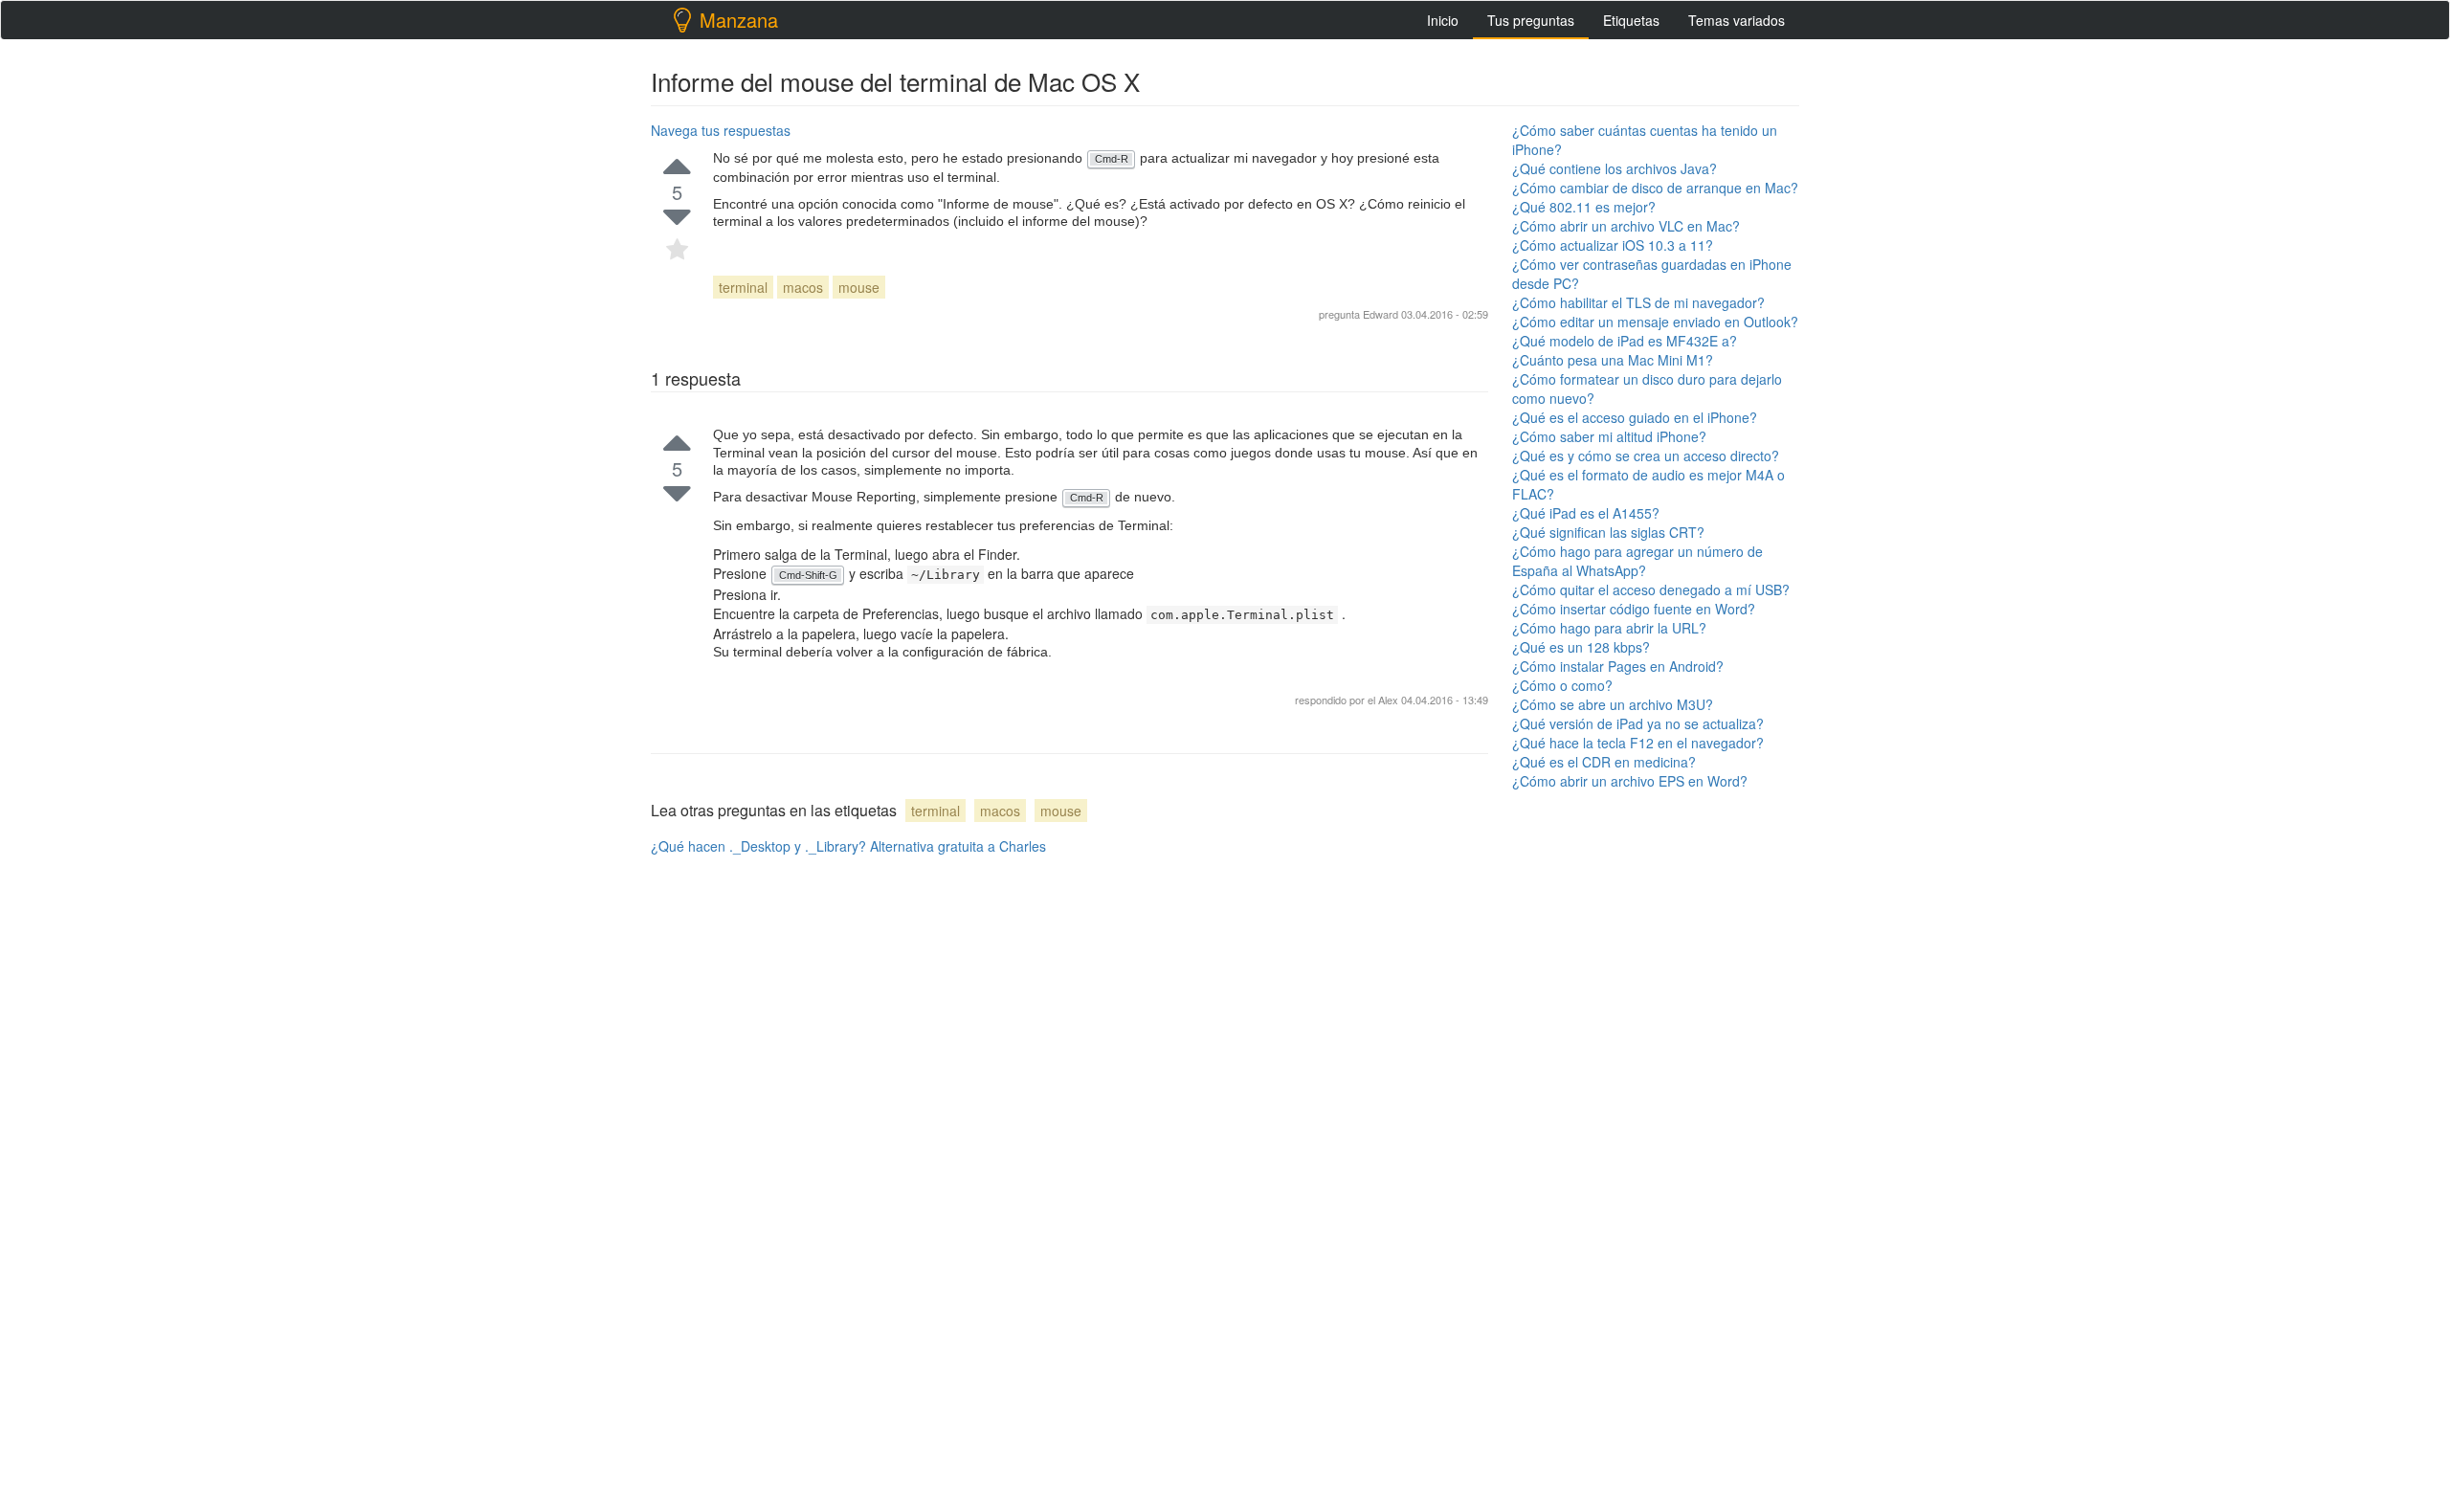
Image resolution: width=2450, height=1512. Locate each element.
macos (803, 287)
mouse (859, 287)
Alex (1390, 700)
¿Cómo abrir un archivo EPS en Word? (1630, 781)
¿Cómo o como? (1562, 685)
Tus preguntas (1531, 20)
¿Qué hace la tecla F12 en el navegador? (1638, 743)
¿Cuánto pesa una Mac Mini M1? (1613, 360)
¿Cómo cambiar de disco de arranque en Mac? (1655, 188)
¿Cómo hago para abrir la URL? (1609, 628)
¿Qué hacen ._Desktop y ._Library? (758, 846)
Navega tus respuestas (721, 130)
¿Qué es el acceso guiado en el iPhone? (1635, 417)
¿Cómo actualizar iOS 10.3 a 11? (1613, 245)
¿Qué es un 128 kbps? (1581, 647)
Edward (1381, 314)
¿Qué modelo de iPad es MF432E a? (1625, 341)
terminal (743, 287)
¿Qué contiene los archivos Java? (1615, 168)
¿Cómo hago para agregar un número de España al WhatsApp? (1637, 561)
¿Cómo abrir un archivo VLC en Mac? (1626, 226)
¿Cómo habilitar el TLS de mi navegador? (1638, 302)
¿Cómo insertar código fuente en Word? (1634, 609)
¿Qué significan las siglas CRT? (1608, 532)
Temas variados (1737, 20)
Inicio (1443, 20)
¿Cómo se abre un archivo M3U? (1613, 704)
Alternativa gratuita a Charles (958, 846)
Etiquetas (1631, 20)
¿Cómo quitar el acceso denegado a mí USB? (1651, 589)
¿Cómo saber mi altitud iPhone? (1609, 436)
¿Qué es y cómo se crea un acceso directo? (1646, 456)
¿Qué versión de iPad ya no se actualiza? (1638, 723)
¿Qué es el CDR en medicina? (1604, 762)
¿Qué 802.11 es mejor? (1584, 207)
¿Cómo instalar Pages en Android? (1618, 666)
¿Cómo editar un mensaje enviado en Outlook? (1655, 322)
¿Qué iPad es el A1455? (1586, 513)
